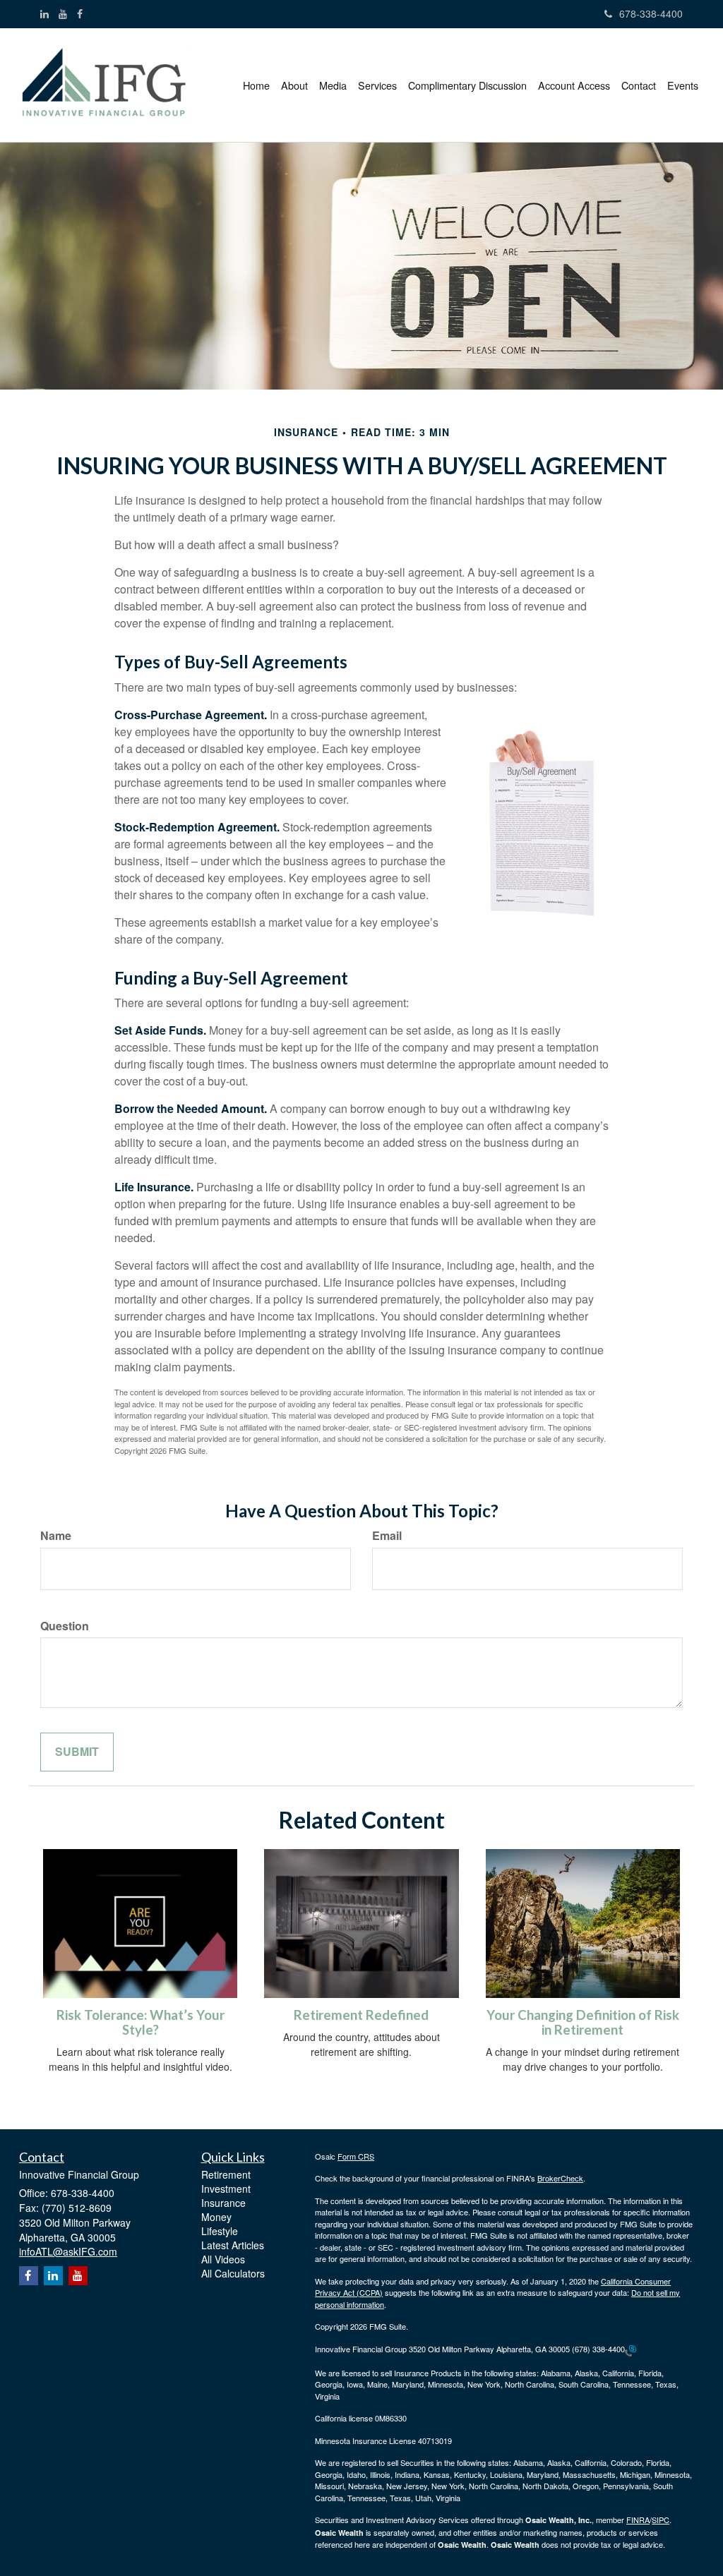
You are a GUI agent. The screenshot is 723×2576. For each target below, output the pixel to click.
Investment (226, 2189)
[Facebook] (80, 13)
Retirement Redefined (361, 2015)
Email (387, 1536)
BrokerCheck (560, 2178)
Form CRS (356, 2156)
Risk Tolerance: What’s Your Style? (141, 2022)
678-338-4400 (651, 13)
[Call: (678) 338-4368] (631, 2349)
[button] (294, 85)
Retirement (226, 2174)
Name (56, 1536)
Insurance (223, 2203)
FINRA (638, 2520)
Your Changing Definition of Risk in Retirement (583, 2022)
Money (216, 2217)
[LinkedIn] (44, 13)
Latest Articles (233, 2245)
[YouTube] (63, 13)
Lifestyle (220, 2231)
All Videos (223, 2259)
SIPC (661, 2520)
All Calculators (233, 2273)
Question (65, 1626)
